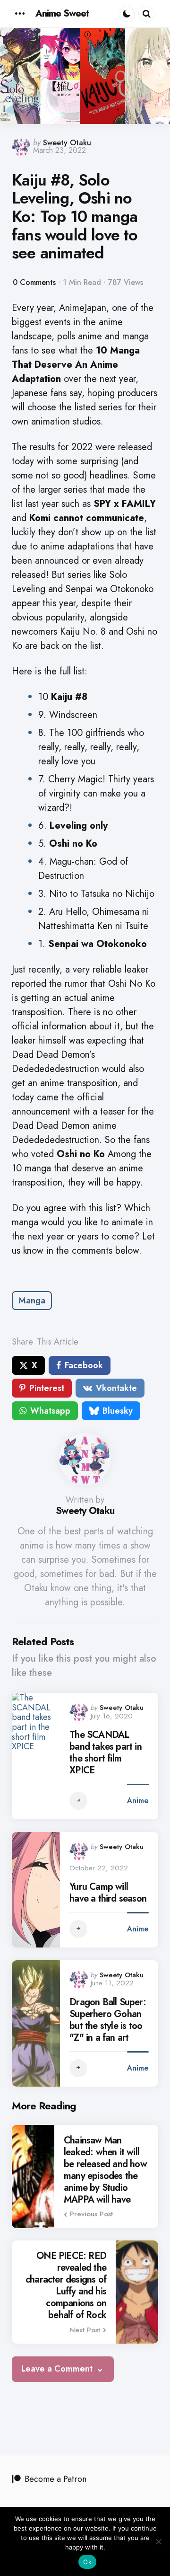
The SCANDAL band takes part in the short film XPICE (106, 1753)
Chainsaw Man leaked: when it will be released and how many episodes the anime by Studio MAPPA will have (105, 2170)
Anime (138, 1801)
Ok (87, 2562)
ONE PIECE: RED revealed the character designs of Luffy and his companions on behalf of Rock (66, 2285)
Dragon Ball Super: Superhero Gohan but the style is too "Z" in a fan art (108, 2020)
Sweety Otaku (67, 143)
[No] (158, 2541)
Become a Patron (55, 2479)
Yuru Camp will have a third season (108, 1893)
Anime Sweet (62, 13)
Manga (32, 1301)
